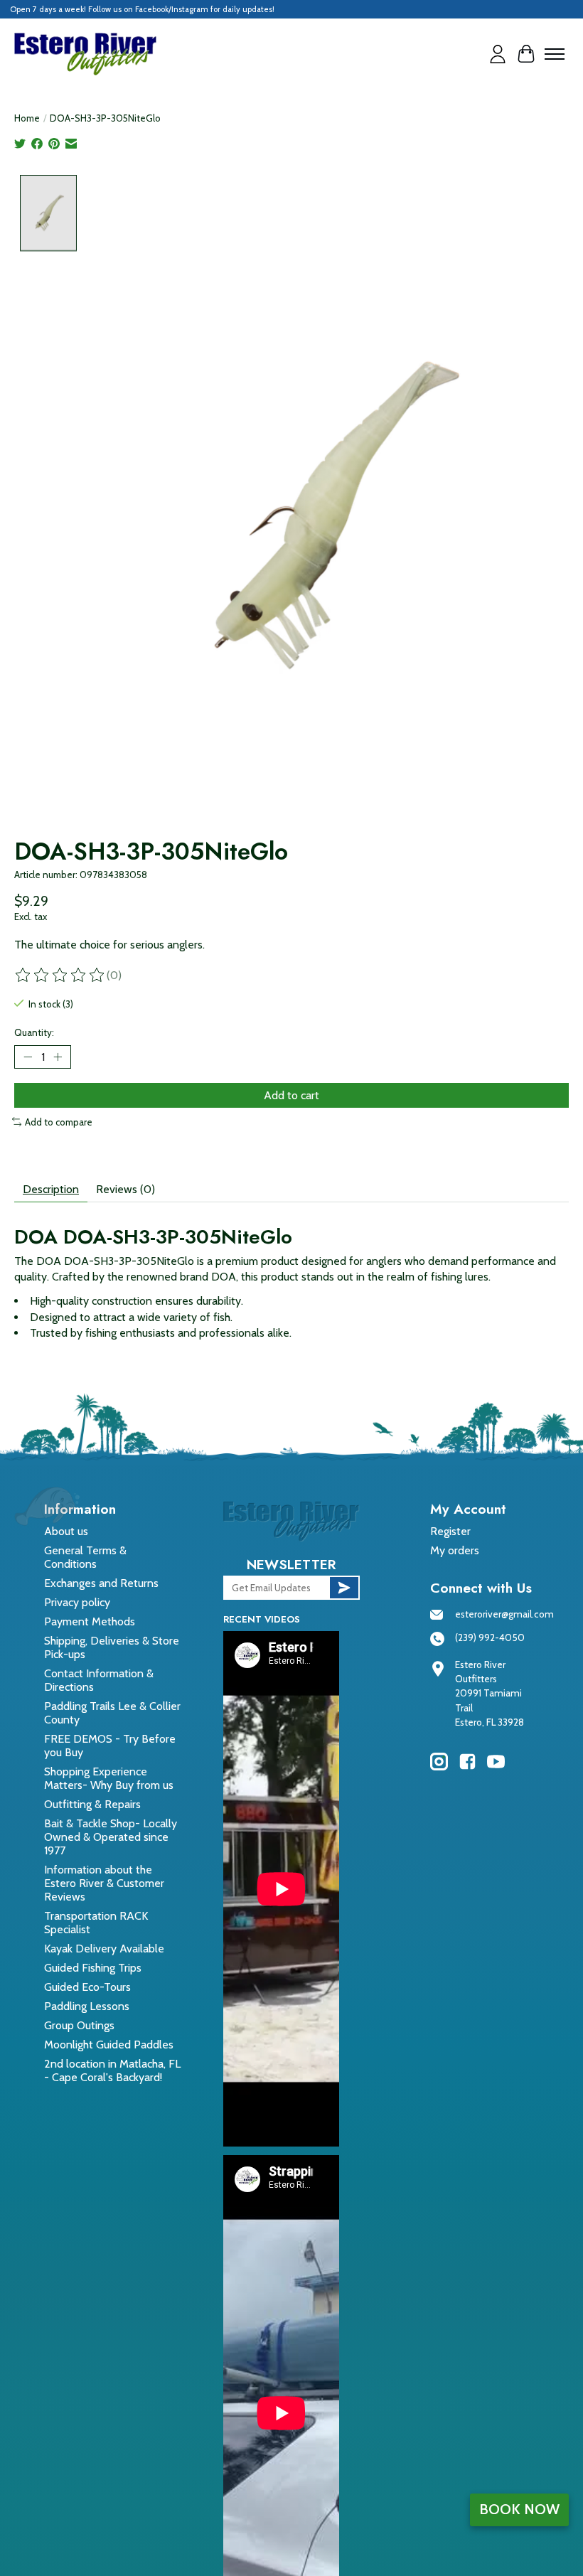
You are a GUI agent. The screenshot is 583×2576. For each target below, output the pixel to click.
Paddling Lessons (87, 2006)
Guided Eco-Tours (87, 1987)
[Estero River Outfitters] (85, 54)
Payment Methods (90, 1621)
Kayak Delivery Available (104, 1949)
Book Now (519, 2509)
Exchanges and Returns (101, 1583)
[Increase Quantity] (58, 1057)
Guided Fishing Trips (93, 1968)
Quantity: (34, 1032)
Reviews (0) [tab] (125, 1189)
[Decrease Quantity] (28, 1057)
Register (450, 1531)
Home (27, 118)
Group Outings (79, 2025)
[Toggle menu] (555, 54)
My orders (455, 1550)
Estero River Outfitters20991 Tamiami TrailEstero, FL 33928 (490, 1694)
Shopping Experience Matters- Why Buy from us (109, 1778)
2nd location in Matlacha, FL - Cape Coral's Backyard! (112, 2070)
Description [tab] (51, 1189)
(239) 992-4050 (490, 1637)
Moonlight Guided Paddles (109, 2045)
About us (66, 1531)
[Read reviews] (60, 976)
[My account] (498, 54)
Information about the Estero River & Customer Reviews (104, 1883)
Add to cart (291, 1095)
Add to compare (59, 1122)
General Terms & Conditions (85, 1557)
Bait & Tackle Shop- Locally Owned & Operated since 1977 (111, 1837)
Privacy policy (77, 1602)
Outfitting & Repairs (92, 1804)
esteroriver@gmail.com (504, 1614)
